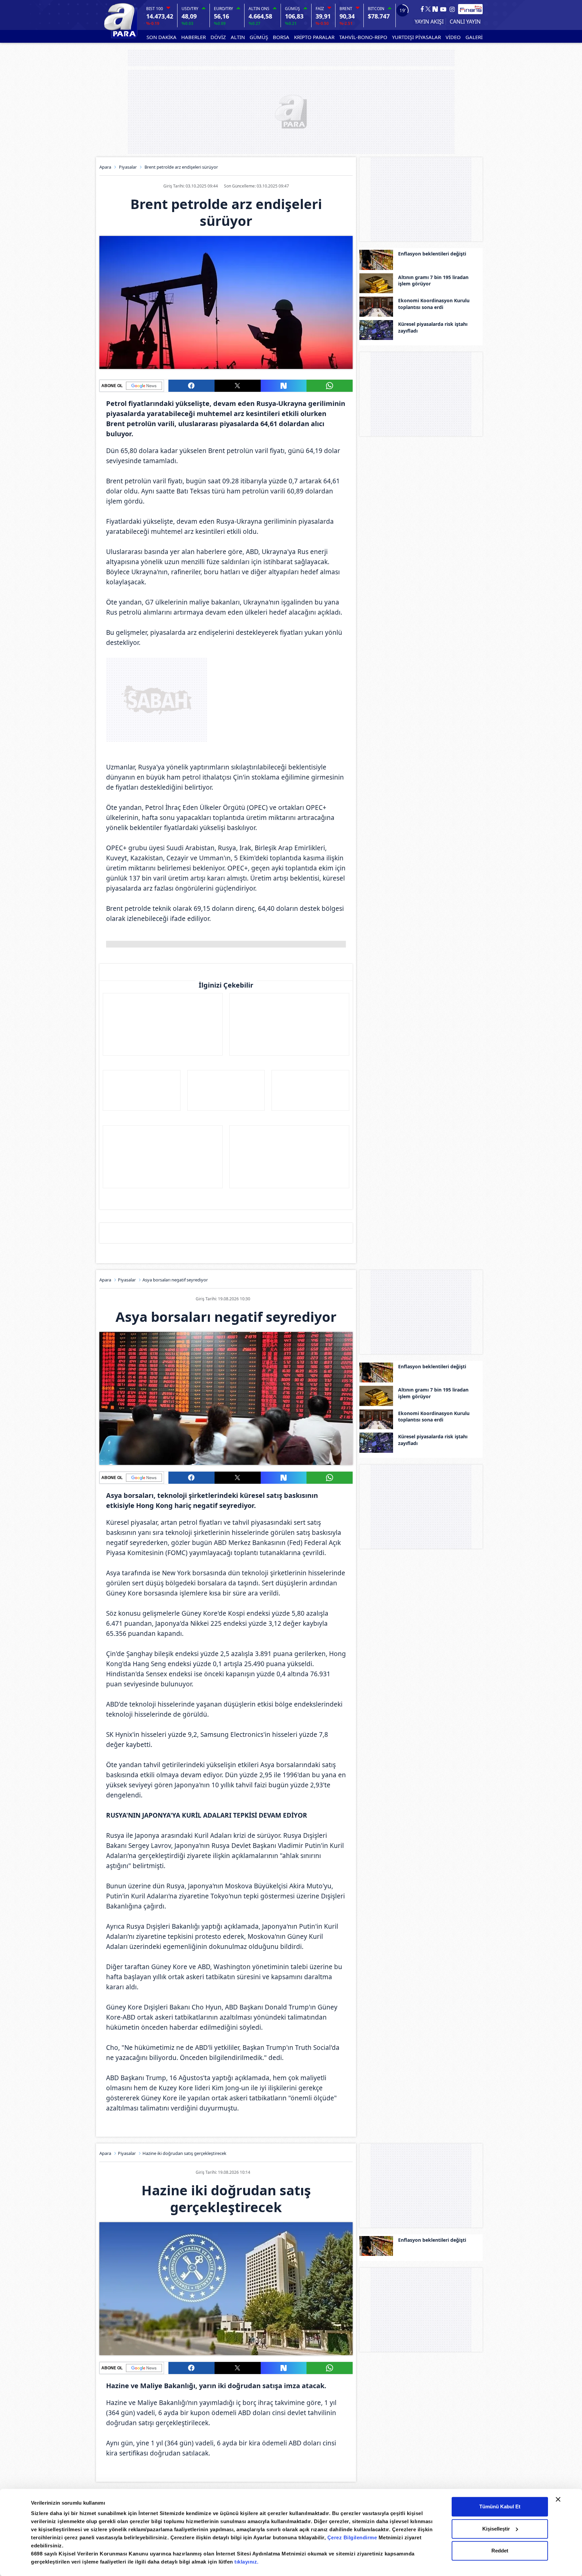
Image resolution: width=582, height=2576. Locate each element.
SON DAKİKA (161, 37)
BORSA (281, 37)
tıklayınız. (247, 2562)
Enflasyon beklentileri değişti (432, 254)
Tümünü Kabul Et (500, 2506)
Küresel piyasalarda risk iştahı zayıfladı (433, 327)
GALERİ (474, 37)
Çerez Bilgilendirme (353, 2537)
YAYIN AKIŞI (429, 22)
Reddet (500, 2551)
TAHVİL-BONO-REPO (363, 37)
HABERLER (193, 37)
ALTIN (238, 37)
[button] (191, 386)
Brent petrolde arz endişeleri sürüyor (181, 167)
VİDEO (453, 37)
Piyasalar (128, 167)
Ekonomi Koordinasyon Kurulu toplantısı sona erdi (434, 304)
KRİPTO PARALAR (314, 37)
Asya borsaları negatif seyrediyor (175, 1280)
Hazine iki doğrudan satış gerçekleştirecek (184, 2153)
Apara (105, 167)
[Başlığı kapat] (558, 2499)
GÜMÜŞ (259, 37)
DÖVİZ (218, 37)
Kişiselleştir (496, 2529)
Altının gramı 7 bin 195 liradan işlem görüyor (433, 281)
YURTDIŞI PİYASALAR (416, 37)
